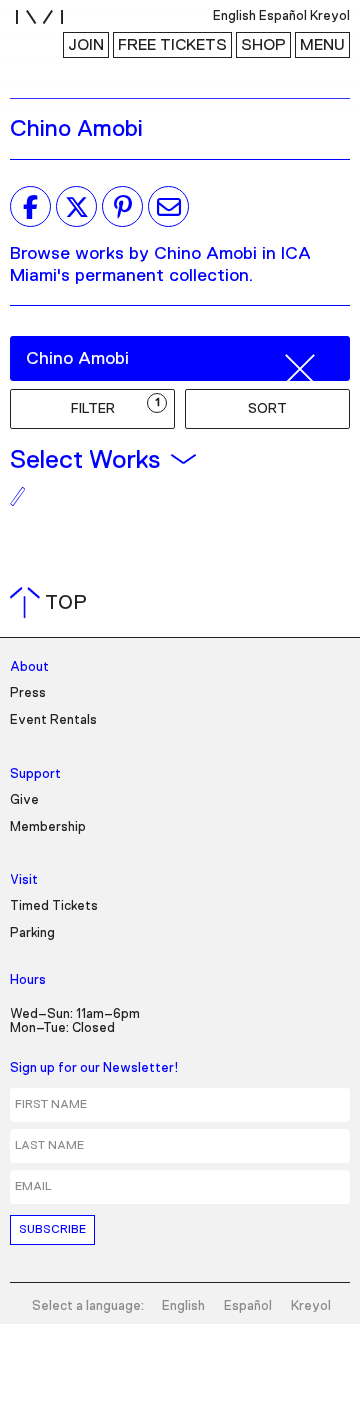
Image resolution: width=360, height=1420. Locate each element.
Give (24, 800)
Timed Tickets (54, 906)
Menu (322, 45)
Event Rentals (53, 720)
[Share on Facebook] (30, 207)
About (29, 667)
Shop (263, 45)
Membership (48, 827)
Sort (267, 409)
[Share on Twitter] (76, 207)
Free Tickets (172, 45)
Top (52, 603)
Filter (115, 406)
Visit (24, 880)
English (183, 1306)
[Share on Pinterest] (122, 207)
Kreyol (311, 1306)
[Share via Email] (168, 207)
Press (28, 693)
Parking (32, 933)
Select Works (85, 460)
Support (35, 774)
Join (86, 45)
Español (248, 1306)
